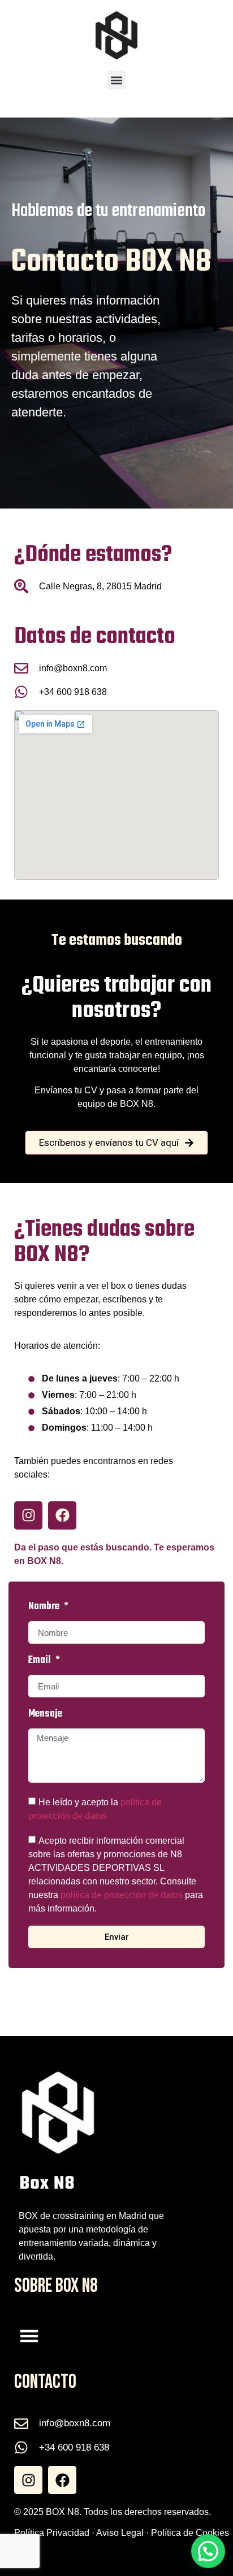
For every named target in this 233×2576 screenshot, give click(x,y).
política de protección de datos (122, 1895)
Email (41, 1662)
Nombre (45, 1608)
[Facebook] (62, 1515)
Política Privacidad (52, 2533)
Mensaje (45, 1715)
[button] (117, 80)
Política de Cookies (190, 2533)
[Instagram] (28, 1515)
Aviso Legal (120, 2533)
